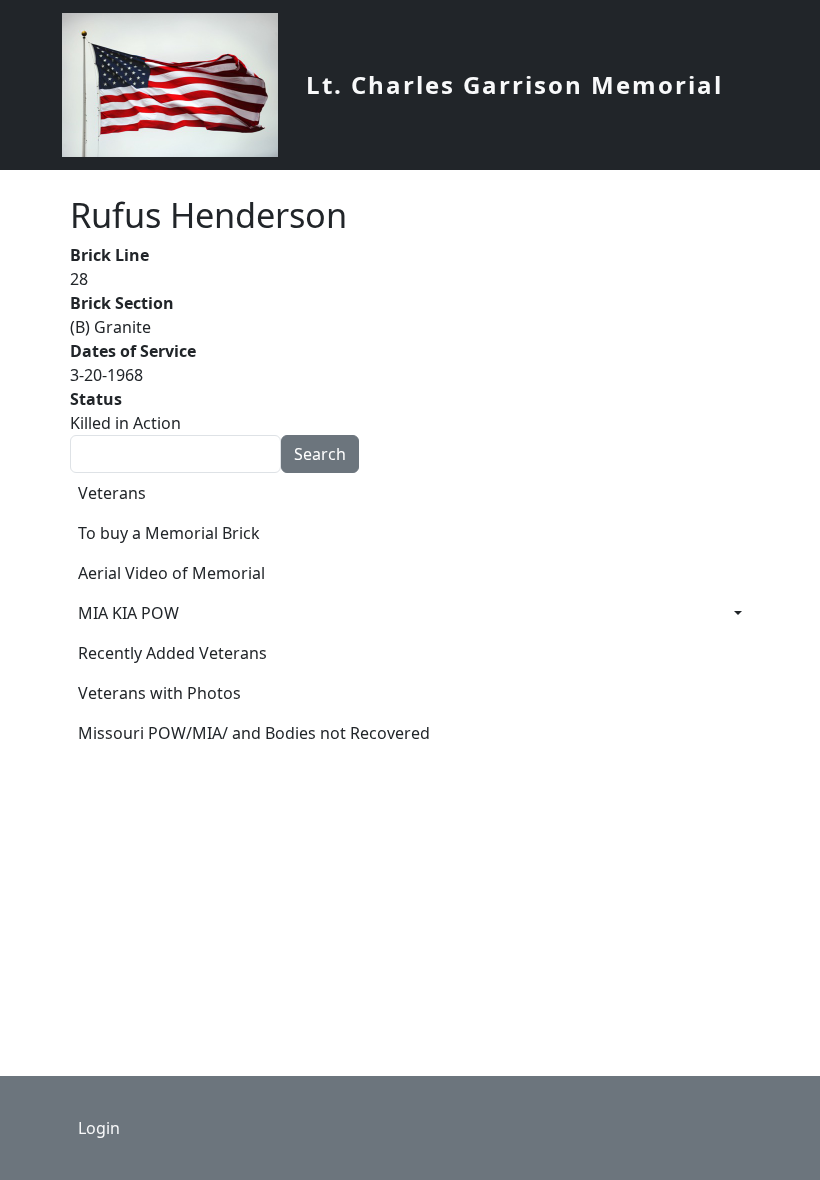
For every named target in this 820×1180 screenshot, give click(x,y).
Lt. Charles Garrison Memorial (514, 84)
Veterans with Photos (159, 693)
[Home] (178, 85)
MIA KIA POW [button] (128, 613)
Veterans (112, 493)
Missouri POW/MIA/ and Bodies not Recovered (254, 733)
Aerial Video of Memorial (171, 573)
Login (99, 1128)
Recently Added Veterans (172, 653)
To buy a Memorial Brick (169, 533)
